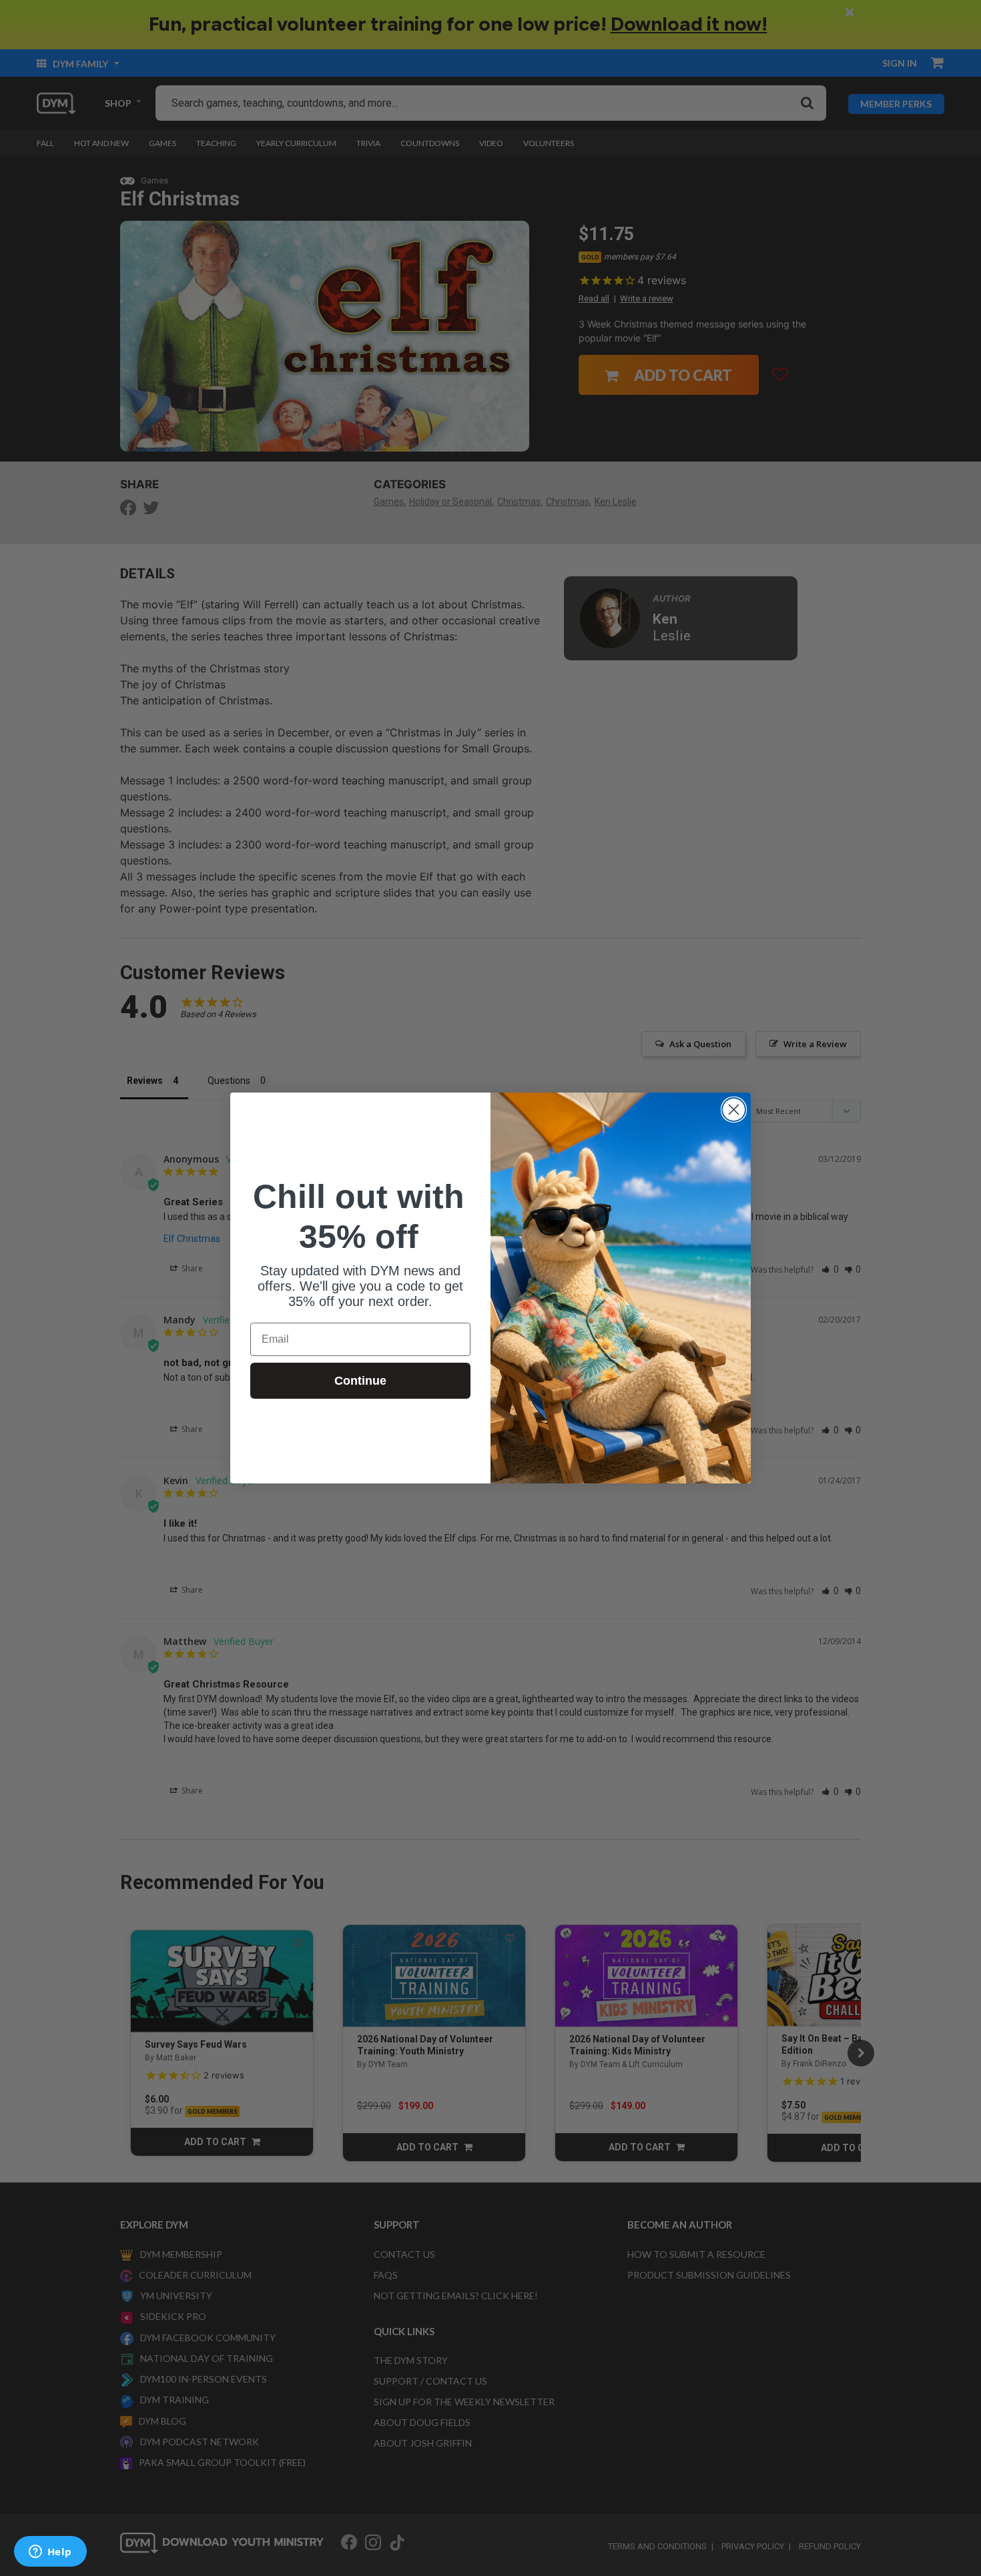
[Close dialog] (734, 1110)
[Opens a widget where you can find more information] (50, 2553)
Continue (360, 1381)
